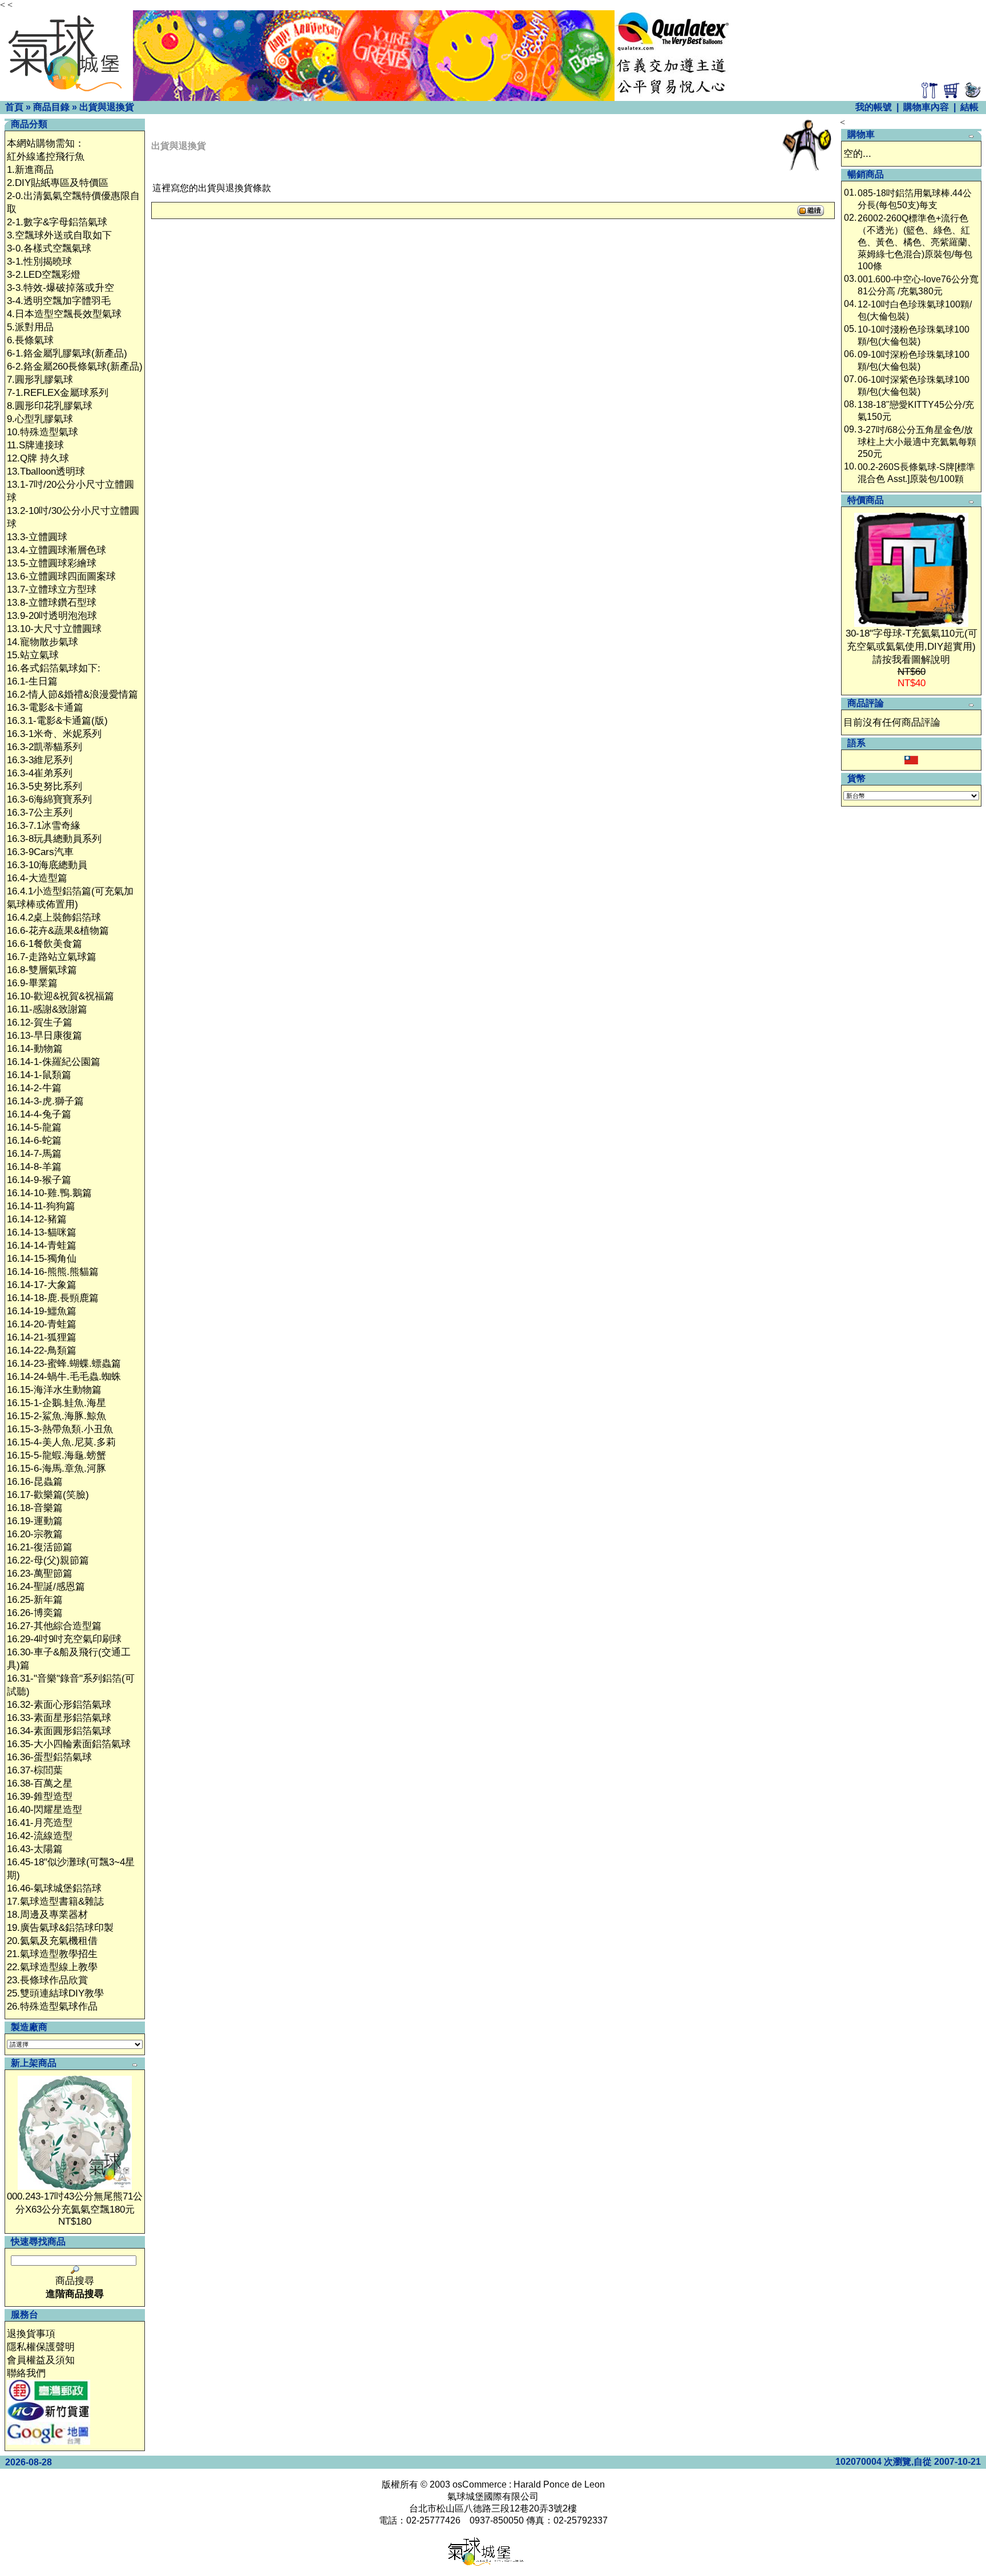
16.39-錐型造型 (40, 1797)
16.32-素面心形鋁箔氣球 (59, 1705)
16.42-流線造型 (40, 1836)
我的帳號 (874, 107)
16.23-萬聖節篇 (40, 1573)
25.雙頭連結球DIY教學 (55, 1993)
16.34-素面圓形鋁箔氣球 (59, 1731)
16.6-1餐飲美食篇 (45, 944)
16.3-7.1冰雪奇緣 (44, 826)
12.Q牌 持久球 (38, 458)
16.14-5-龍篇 (34, 1127)
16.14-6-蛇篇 (34, 1141)
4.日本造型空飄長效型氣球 (64, 314)
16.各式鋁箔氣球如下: (54, 668)
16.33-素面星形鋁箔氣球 (59, 1718)
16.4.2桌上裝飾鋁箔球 (54, 918)
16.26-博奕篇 (35, 1613)
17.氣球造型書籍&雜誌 (55, 1901)
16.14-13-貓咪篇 (42, 1232)
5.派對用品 (30, 327)
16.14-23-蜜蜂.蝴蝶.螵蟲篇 (64, 1364)
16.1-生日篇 (32, 681)
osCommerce (480, 2484)
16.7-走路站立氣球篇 (52, 957)
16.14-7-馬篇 (34, 1154)
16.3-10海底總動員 (47, 865)
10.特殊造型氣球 (43, 432)
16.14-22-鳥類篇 (42, 1350)
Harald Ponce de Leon (559, 2484)
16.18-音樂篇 (35, 1508)
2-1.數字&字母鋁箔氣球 (57, 222)
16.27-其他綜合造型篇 (54, 1626)
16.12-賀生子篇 (40, 1022)
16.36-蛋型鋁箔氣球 (49, 1757)
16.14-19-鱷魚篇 (42, 1311)
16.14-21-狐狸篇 (42, 1337)
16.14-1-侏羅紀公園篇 (54, 1062)
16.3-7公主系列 (40, 813)
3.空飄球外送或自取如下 (59, 235)
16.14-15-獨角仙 (42, 1259)
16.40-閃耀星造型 (45, 1810)
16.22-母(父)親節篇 (48, 1560)
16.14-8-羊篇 (34, 1167)
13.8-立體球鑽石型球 (52, 603)
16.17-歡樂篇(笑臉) (48, 1495)
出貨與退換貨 (107, 107)
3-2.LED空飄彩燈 (44, 275)
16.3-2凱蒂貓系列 (45, 747)
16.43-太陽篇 (35, 1849)
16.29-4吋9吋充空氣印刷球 (64, 1639)
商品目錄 (51, 107)
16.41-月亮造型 (40, 1823)
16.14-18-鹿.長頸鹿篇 (53, 1298)
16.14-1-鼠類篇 (39, 1075)
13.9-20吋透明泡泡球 (52, 616)
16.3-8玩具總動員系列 (54, 839)
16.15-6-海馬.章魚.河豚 (56, 1469)
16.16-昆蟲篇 (35, 1482)
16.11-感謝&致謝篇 (47, 1009)
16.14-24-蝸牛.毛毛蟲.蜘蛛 (64, 1377)
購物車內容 (926, 107)
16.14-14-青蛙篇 (42, 1246)
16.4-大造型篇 (37, 878)
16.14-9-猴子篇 (39, 1180)
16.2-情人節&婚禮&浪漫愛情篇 (72, 694)
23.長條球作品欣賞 (47, 1980)
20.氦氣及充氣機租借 (52, 1941)
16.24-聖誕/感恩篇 (46, 1587)
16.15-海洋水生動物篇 (54, 1390)
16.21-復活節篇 (40, 1547)
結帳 (969, 107)
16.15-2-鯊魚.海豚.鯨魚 (56, 1416)
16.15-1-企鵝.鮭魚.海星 (56, 1403)
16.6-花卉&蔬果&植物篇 (58, 931)
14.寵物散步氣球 (43, 642)
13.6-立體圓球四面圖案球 (61, 576)
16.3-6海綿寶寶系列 (49, 799)
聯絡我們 (26, 2373)
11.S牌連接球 (35, 445)
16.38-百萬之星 (40, 1783)
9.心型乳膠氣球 (40, 419)
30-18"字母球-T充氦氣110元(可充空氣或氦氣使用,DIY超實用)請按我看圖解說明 (912, 647)
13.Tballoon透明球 (46, 471)
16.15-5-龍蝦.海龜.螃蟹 (56, 1455)
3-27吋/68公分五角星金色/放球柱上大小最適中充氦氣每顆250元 (917, 442)
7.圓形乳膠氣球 (40, 380)
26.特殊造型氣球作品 (52, 2006)
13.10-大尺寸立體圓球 (54, 629)
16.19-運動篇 (35, 1521)
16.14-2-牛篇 (34, 1088)
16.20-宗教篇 (35, 1534)
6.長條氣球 (30, 340)
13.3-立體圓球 (37, 537)
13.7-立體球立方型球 (52, 590)
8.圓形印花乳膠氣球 (50, 406)
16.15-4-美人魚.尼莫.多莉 (61, 1442)
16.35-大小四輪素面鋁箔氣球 (69, 1744)
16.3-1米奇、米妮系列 (54, 734)
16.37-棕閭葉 (35, 1770)
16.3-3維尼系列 (40, 760)
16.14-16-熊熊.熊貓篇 (53, 1272)
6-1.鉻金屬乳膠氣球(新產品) (67, 353)
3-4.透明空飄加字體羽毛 (59, 301)
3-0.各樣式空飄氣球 (49, 248)
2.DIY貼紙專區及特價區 (58, 183)
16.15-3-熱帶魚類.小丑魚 (60, 1429)
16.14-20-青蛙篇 (42, 1324)
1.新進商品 (30, 170)
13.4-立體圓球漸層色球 (56, 550)
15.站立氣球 (33, 655)
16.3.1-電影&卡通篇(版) (57, 721)
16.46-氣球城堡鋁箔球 (54, 1888)
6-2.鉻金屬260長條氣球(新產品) (75, 366)
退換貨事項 (31, 2334)
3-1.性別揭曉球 (39, 262)
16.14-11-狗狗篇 (41, 1206)
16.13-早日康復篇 (45, 1036)
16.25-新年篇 (35, 1600)
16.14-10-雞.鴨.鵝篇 (49, 1193)
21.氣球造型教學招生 (52, 1954)
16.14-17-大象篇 (42, 1285)
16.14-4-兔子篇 (39, 1114)
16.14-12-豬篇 (37, 1219)
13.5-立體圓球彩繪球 (52, 563)
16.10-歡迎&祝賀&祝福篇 (60, 996)
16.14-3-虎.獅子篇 (45, 1101)
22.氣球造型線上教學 (52, 1967)
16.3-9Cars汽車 (40, 852)
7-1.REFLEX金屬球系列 (58, 393)
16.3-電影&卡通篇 (45, 708)
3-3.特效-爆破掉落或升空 (60, 288)
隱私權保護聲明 (41, 2347)
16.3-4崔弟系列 (40, 773)
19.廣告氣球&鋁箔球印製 (60, 1928)
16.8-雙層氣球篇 (42, 970)
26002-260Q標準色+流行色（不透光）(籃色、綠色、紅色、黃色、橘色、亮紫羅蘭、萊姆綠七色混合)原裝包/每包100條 (917, 242)
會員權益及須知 (41, 2360)
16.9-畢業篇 (32, 983)
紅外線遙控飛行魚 (46, 157)
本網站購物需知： (46, 143)
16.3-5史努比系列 (45, 786)
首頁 (14, 107)
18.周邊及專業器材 (47, 1915)
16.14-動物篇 (35, 1049)
